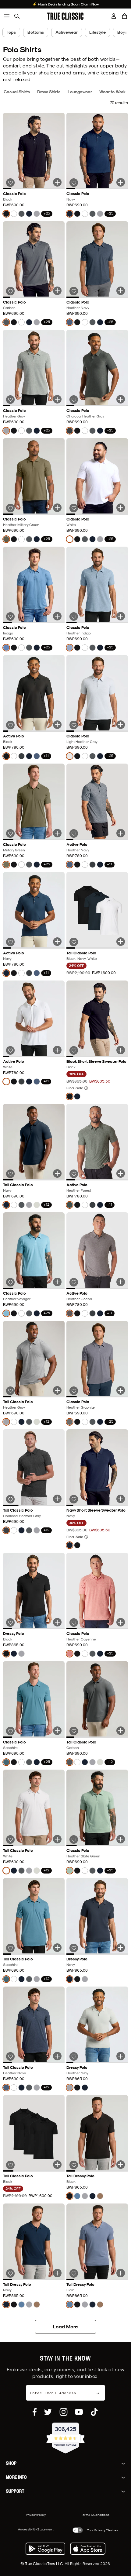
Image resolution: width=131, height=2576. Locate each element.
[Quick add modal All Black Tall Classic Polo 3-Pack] (57, 2165)
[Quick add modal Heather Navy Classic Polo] (121, 291)
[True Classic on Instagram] (64, 2412)
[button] (125, 16)
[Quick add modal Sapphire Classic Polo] (57, 1731)
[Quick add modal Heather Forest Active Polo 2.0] (121, 1173)
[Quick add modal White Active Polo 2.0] (57, 1050)
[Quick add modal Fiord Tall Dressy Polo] (121, 2273)
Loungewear (80, 92)
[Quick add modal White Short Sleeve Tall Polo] (57, 1839)
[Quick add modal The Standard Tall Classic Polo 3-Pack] (121, 942)
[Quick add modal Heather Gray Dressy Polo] (121, 2056)
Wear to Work (113, 92)
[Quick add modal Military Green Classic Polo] (57, 833)
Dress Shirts (49, 92)
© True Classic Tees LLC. (42, 2564)
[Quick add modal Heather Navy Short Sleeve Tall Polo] (57, 2056)
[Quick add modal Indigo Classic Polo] (57, 616)
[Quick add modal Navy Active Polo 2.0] (57, 942)
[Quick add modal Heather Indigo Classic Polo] (121, 616)
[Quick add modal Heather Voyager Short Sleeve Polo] (57, 1282)
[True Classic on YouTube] (79, 2412)
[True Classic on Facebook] (35, 2412)
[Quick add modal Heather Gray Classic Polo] (57, 399)
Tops (11, 32)
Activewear (67, 32)
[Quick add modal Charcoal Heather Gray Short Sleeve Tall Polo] (57, 1499)
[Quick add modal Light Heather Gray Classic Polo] (121, 725)
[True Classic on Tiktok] (94, 2412)
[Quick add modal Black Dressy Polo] (57, 1622)
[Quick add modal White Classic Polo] (121, 508)
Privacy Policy (36, 2515)
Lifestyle (97, 32)
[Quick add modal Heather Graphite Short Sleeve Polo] (121, 1390)
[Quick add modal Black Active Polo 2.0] (57, 725)
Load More (65, 2327)
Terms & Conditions (95, 2515)
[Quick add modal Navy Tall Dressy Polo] (57, 2273)
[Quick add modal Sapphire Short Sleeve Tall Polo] (57, 1948)
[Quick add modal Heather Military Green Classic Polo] (57, 508)
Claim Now (90, 4)
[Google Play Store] (45, 2549)
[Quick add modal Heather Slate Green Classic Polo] (121, 1839)
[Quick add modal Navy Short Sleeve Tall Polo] (57, 1173)
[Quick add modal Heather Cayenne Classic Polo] (121, 1622)
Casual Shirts (17, 92)
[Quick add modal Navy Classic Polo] (121, 182)
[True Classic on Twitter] (48, 2412)
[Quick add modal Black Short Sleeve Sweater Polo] (121, 1050)
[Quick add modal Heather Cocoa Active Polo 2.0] (121, 1282)
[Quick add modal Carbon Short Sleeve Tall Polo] (121, 1731)
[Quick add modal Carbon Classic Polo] (57, 291)
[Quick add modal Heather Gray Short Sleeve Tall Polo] (57, 1390)
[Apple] (88, 2549)
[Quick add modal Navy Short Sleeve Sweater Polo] (121, 1499)
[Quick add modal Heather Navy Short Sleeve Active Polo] (121, 833)
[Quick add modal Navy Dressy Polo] (121, 1948)
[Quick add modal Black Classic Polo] (57, 182)
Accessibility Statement (36, 2529)
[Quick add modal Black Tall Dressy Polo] (121, 2165)
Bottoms (36, 32)
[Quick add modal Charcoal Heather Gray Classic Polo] (121, 399)
